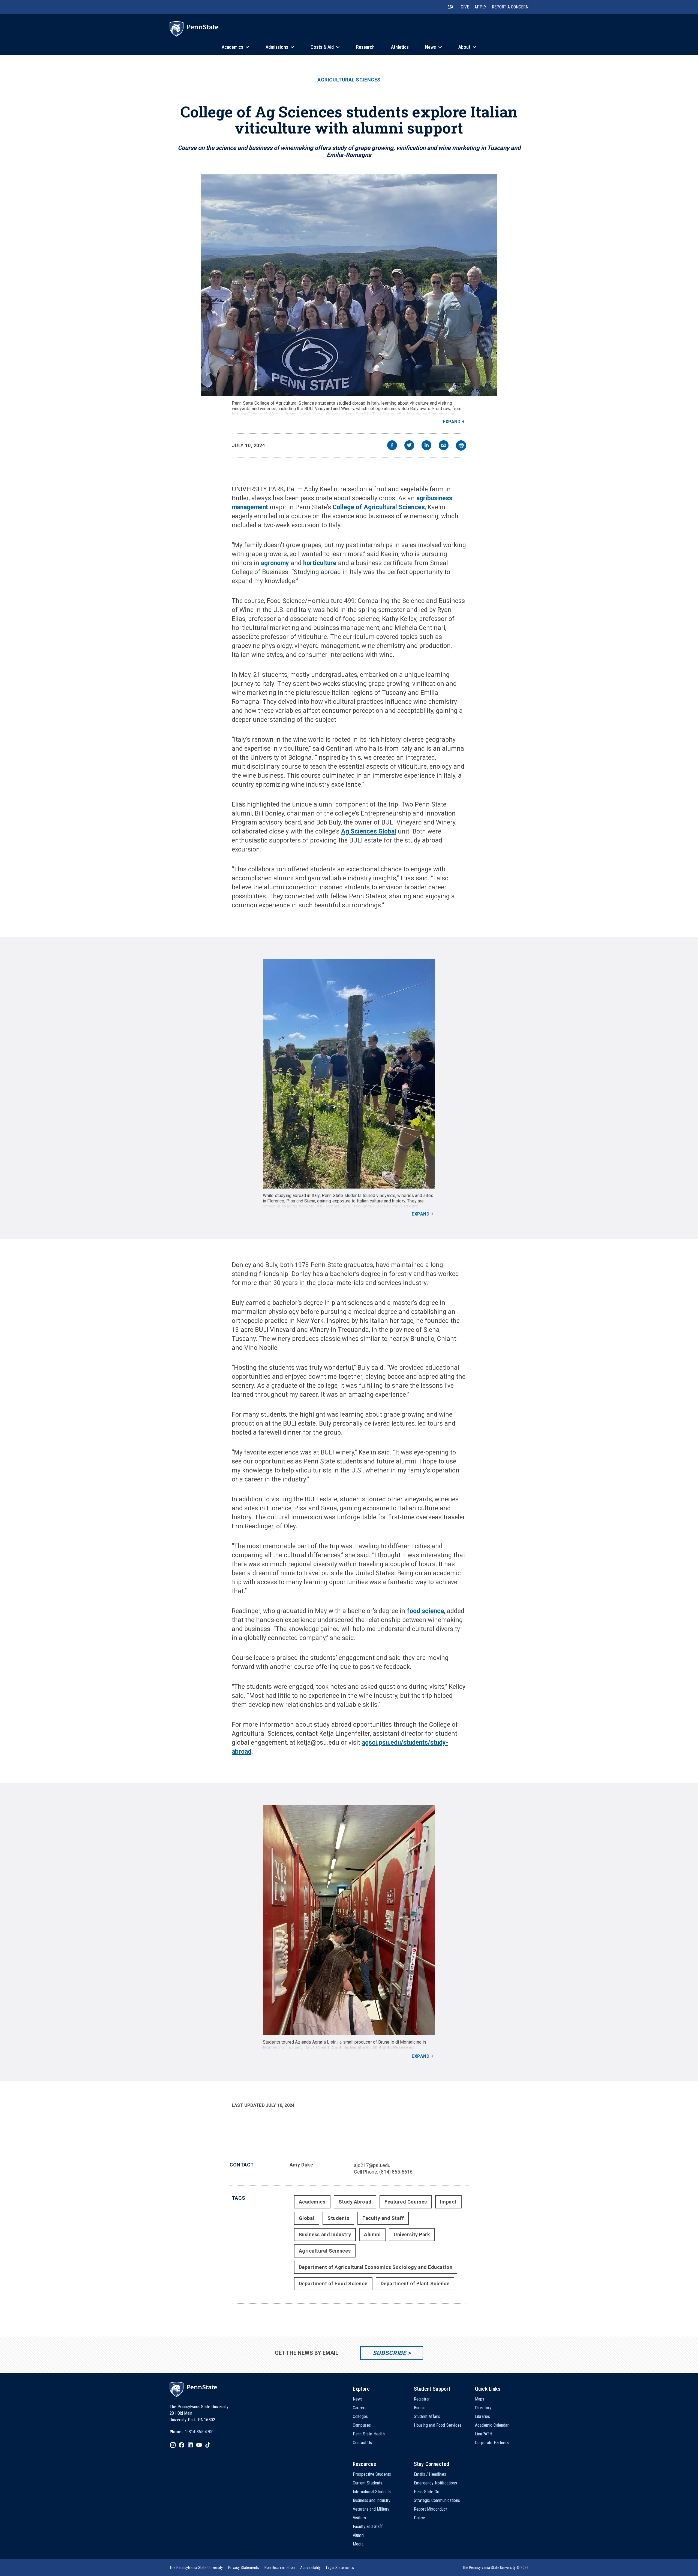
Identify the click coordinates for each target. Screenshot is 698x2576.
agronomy (275, 563)
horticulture (320, 563)
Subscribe (389, 2353)
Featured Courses (406, 2202)
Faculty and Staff (383, 2218)
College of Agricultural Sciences (379, 507)
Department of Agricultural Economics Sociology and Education (376, 2267)
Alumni (372, 2234)
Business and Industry (325, 2234)
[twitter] (409, 446)
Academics (312, 2202)
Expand (452, 422)
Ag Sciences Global (369, 831)
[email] (444, 446)
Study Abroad (355, 2202)
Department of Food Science (333, 2283)
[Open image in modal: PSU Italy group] (349, 285)
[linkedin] (426, 446)
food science (425, 1611)
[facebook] (392, 446)
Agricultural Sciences (349, 80)
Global (307, 2218)
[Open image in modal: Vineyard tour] (349, 1074)
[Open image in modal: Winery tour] (349, 1920)
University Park (412, 2234)
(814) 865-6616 (396, 2172)
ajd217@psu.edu (372, 2165)
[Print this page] (461, 446)
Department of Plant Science (415, 2283)
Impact (448, 2202)
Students (338, 2218)
